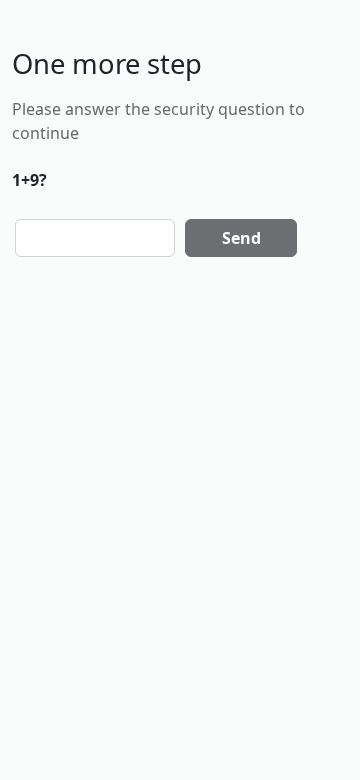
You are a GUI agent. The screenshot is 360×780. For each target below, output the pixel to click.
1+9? (29, 180)
